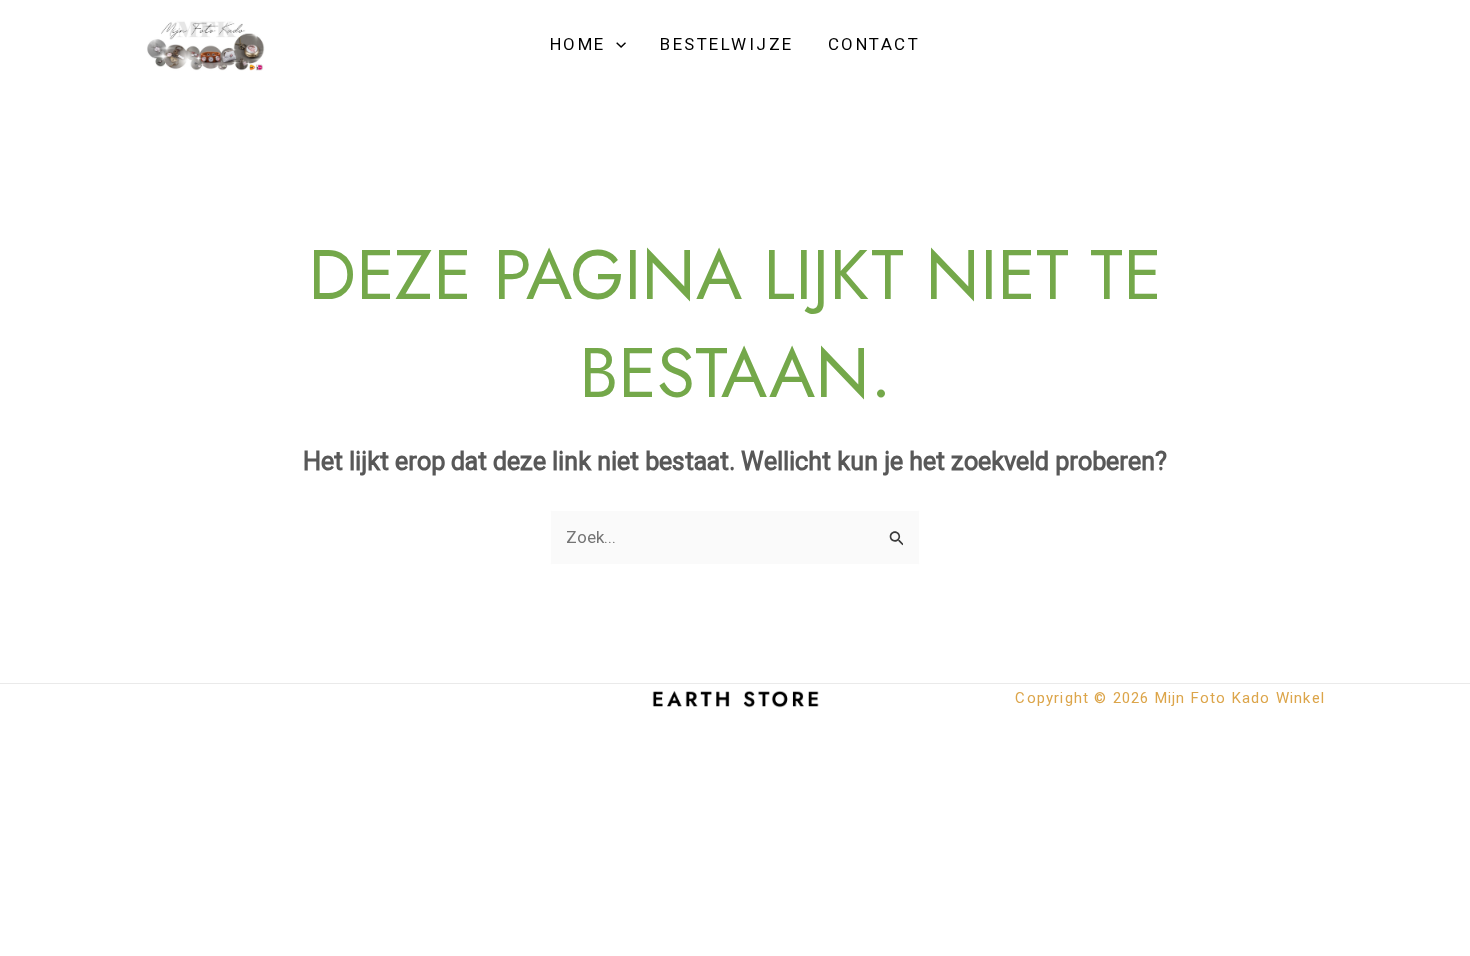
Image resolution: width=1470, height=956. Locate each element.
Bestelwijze (727, 44)
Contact (874, 44)
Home (578, 44)
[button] (616, 44)
